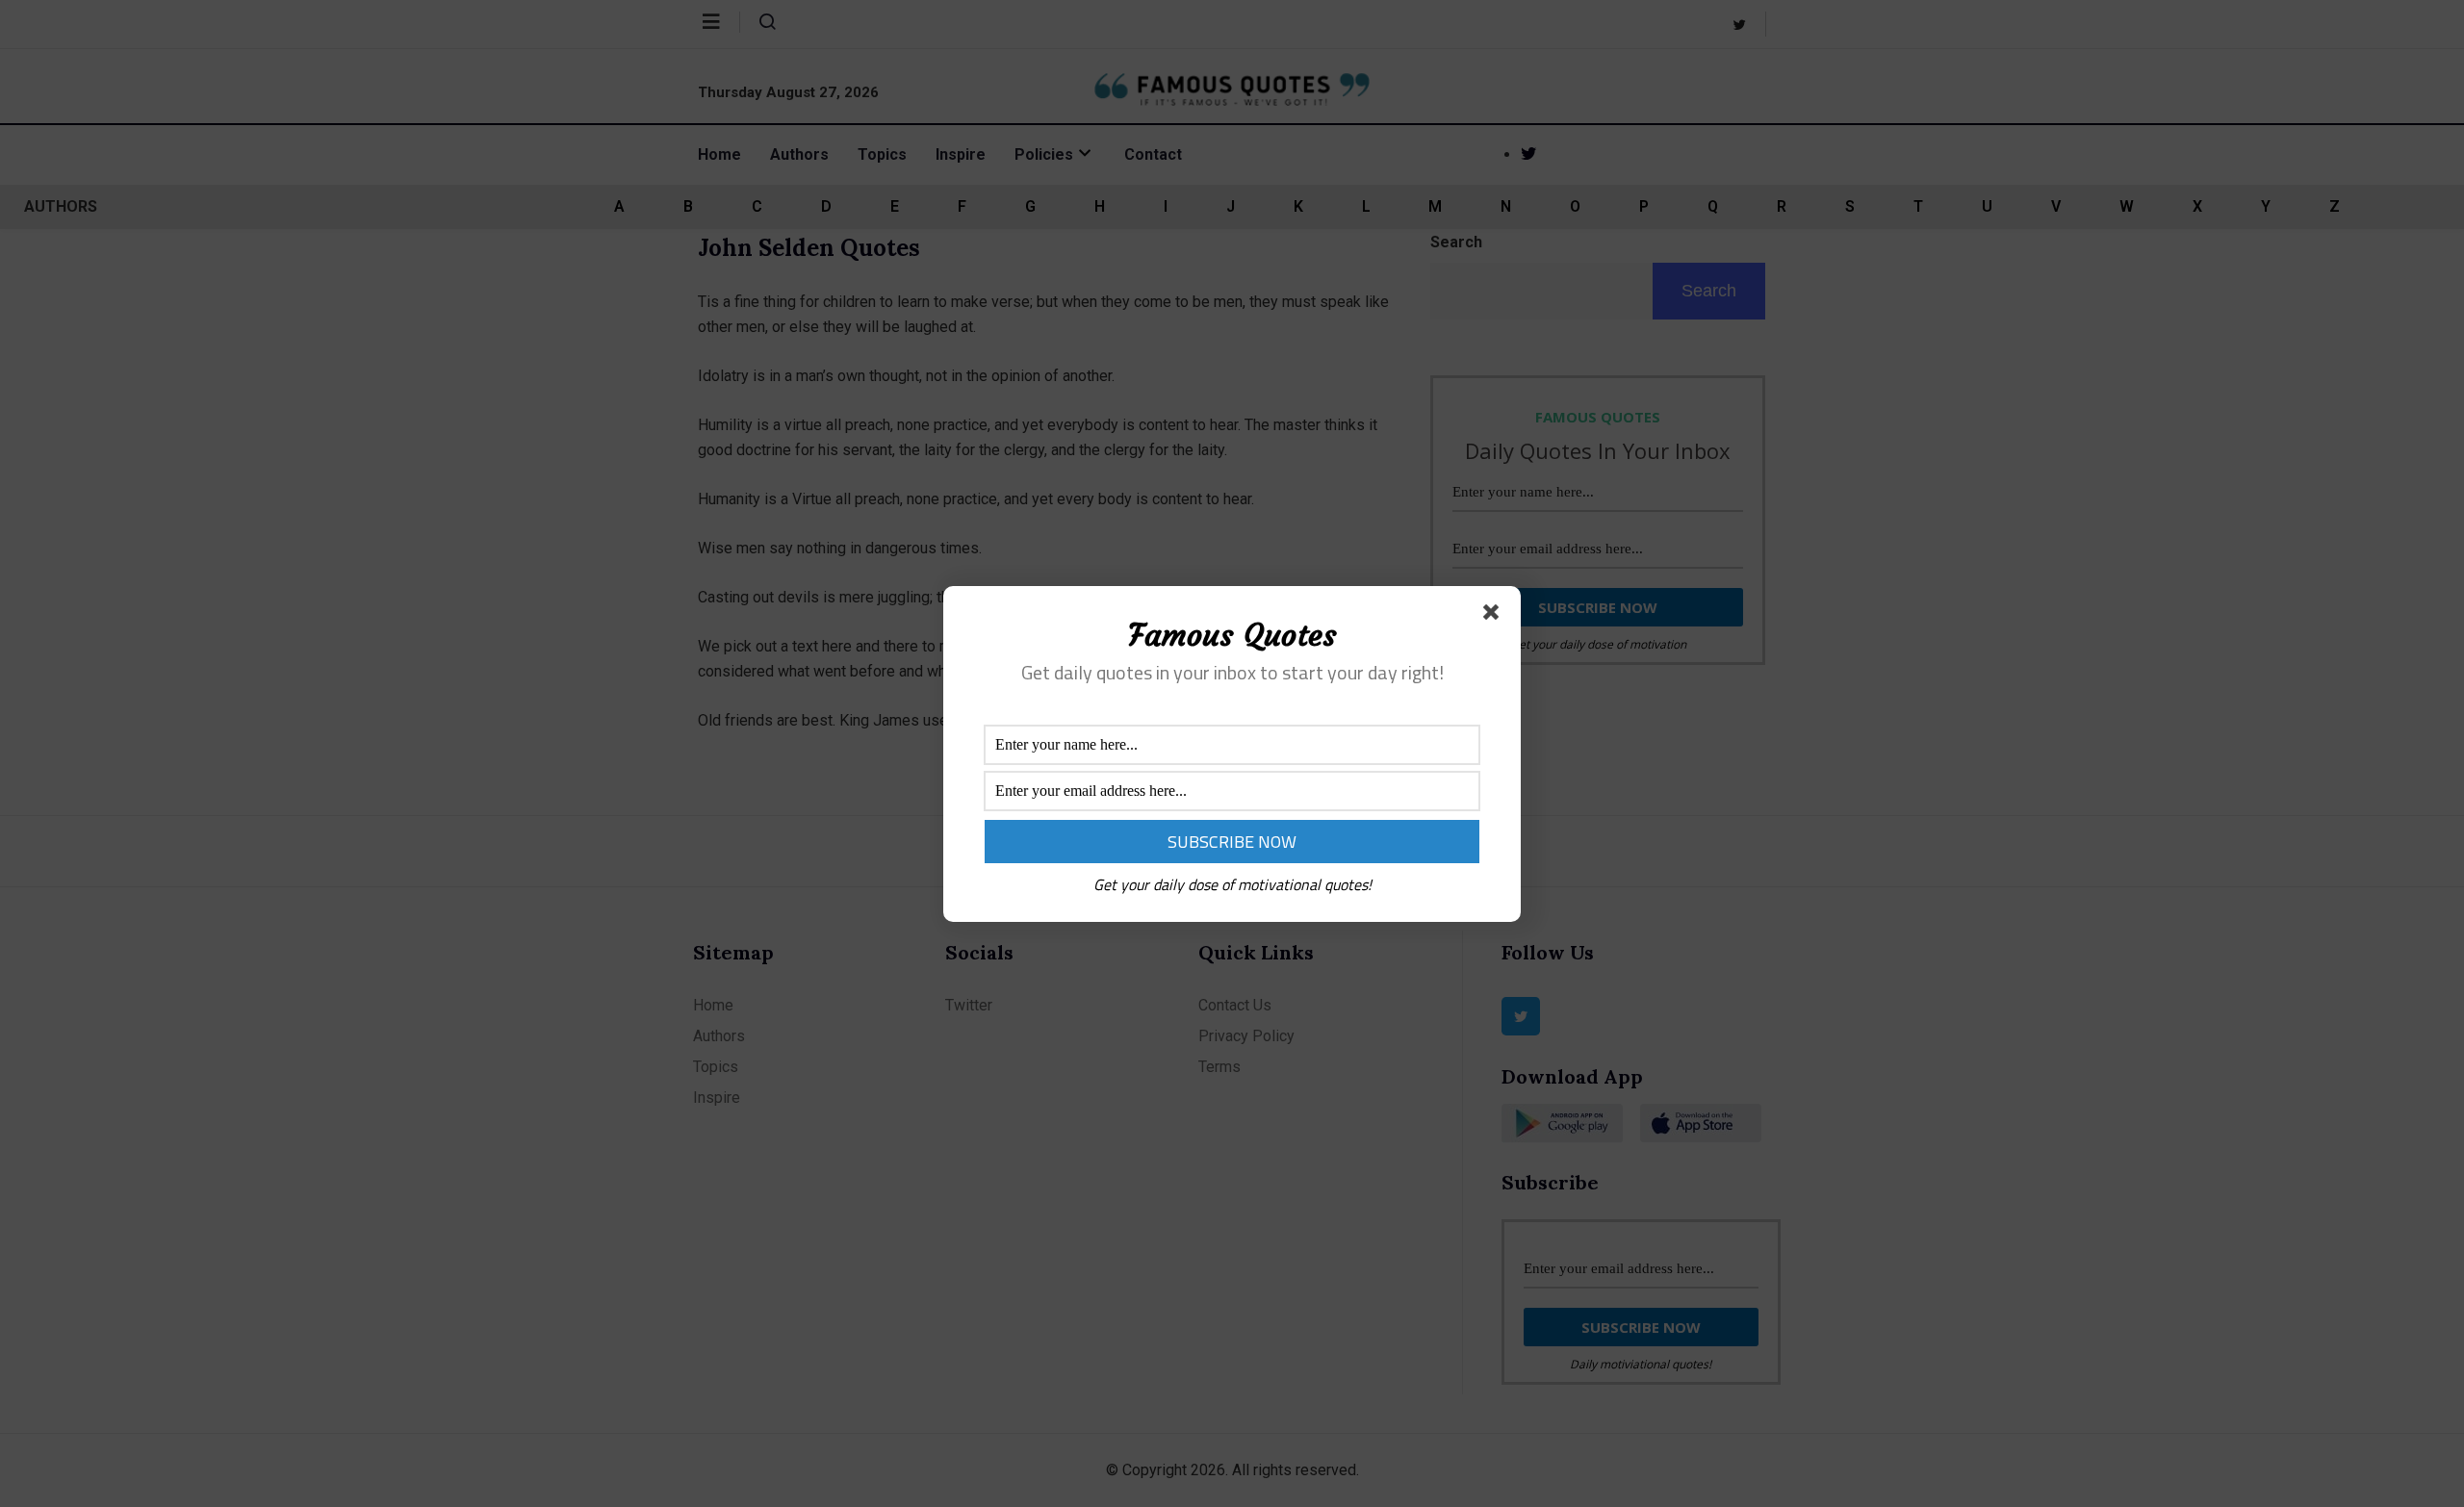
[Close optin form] (1495, 616)
